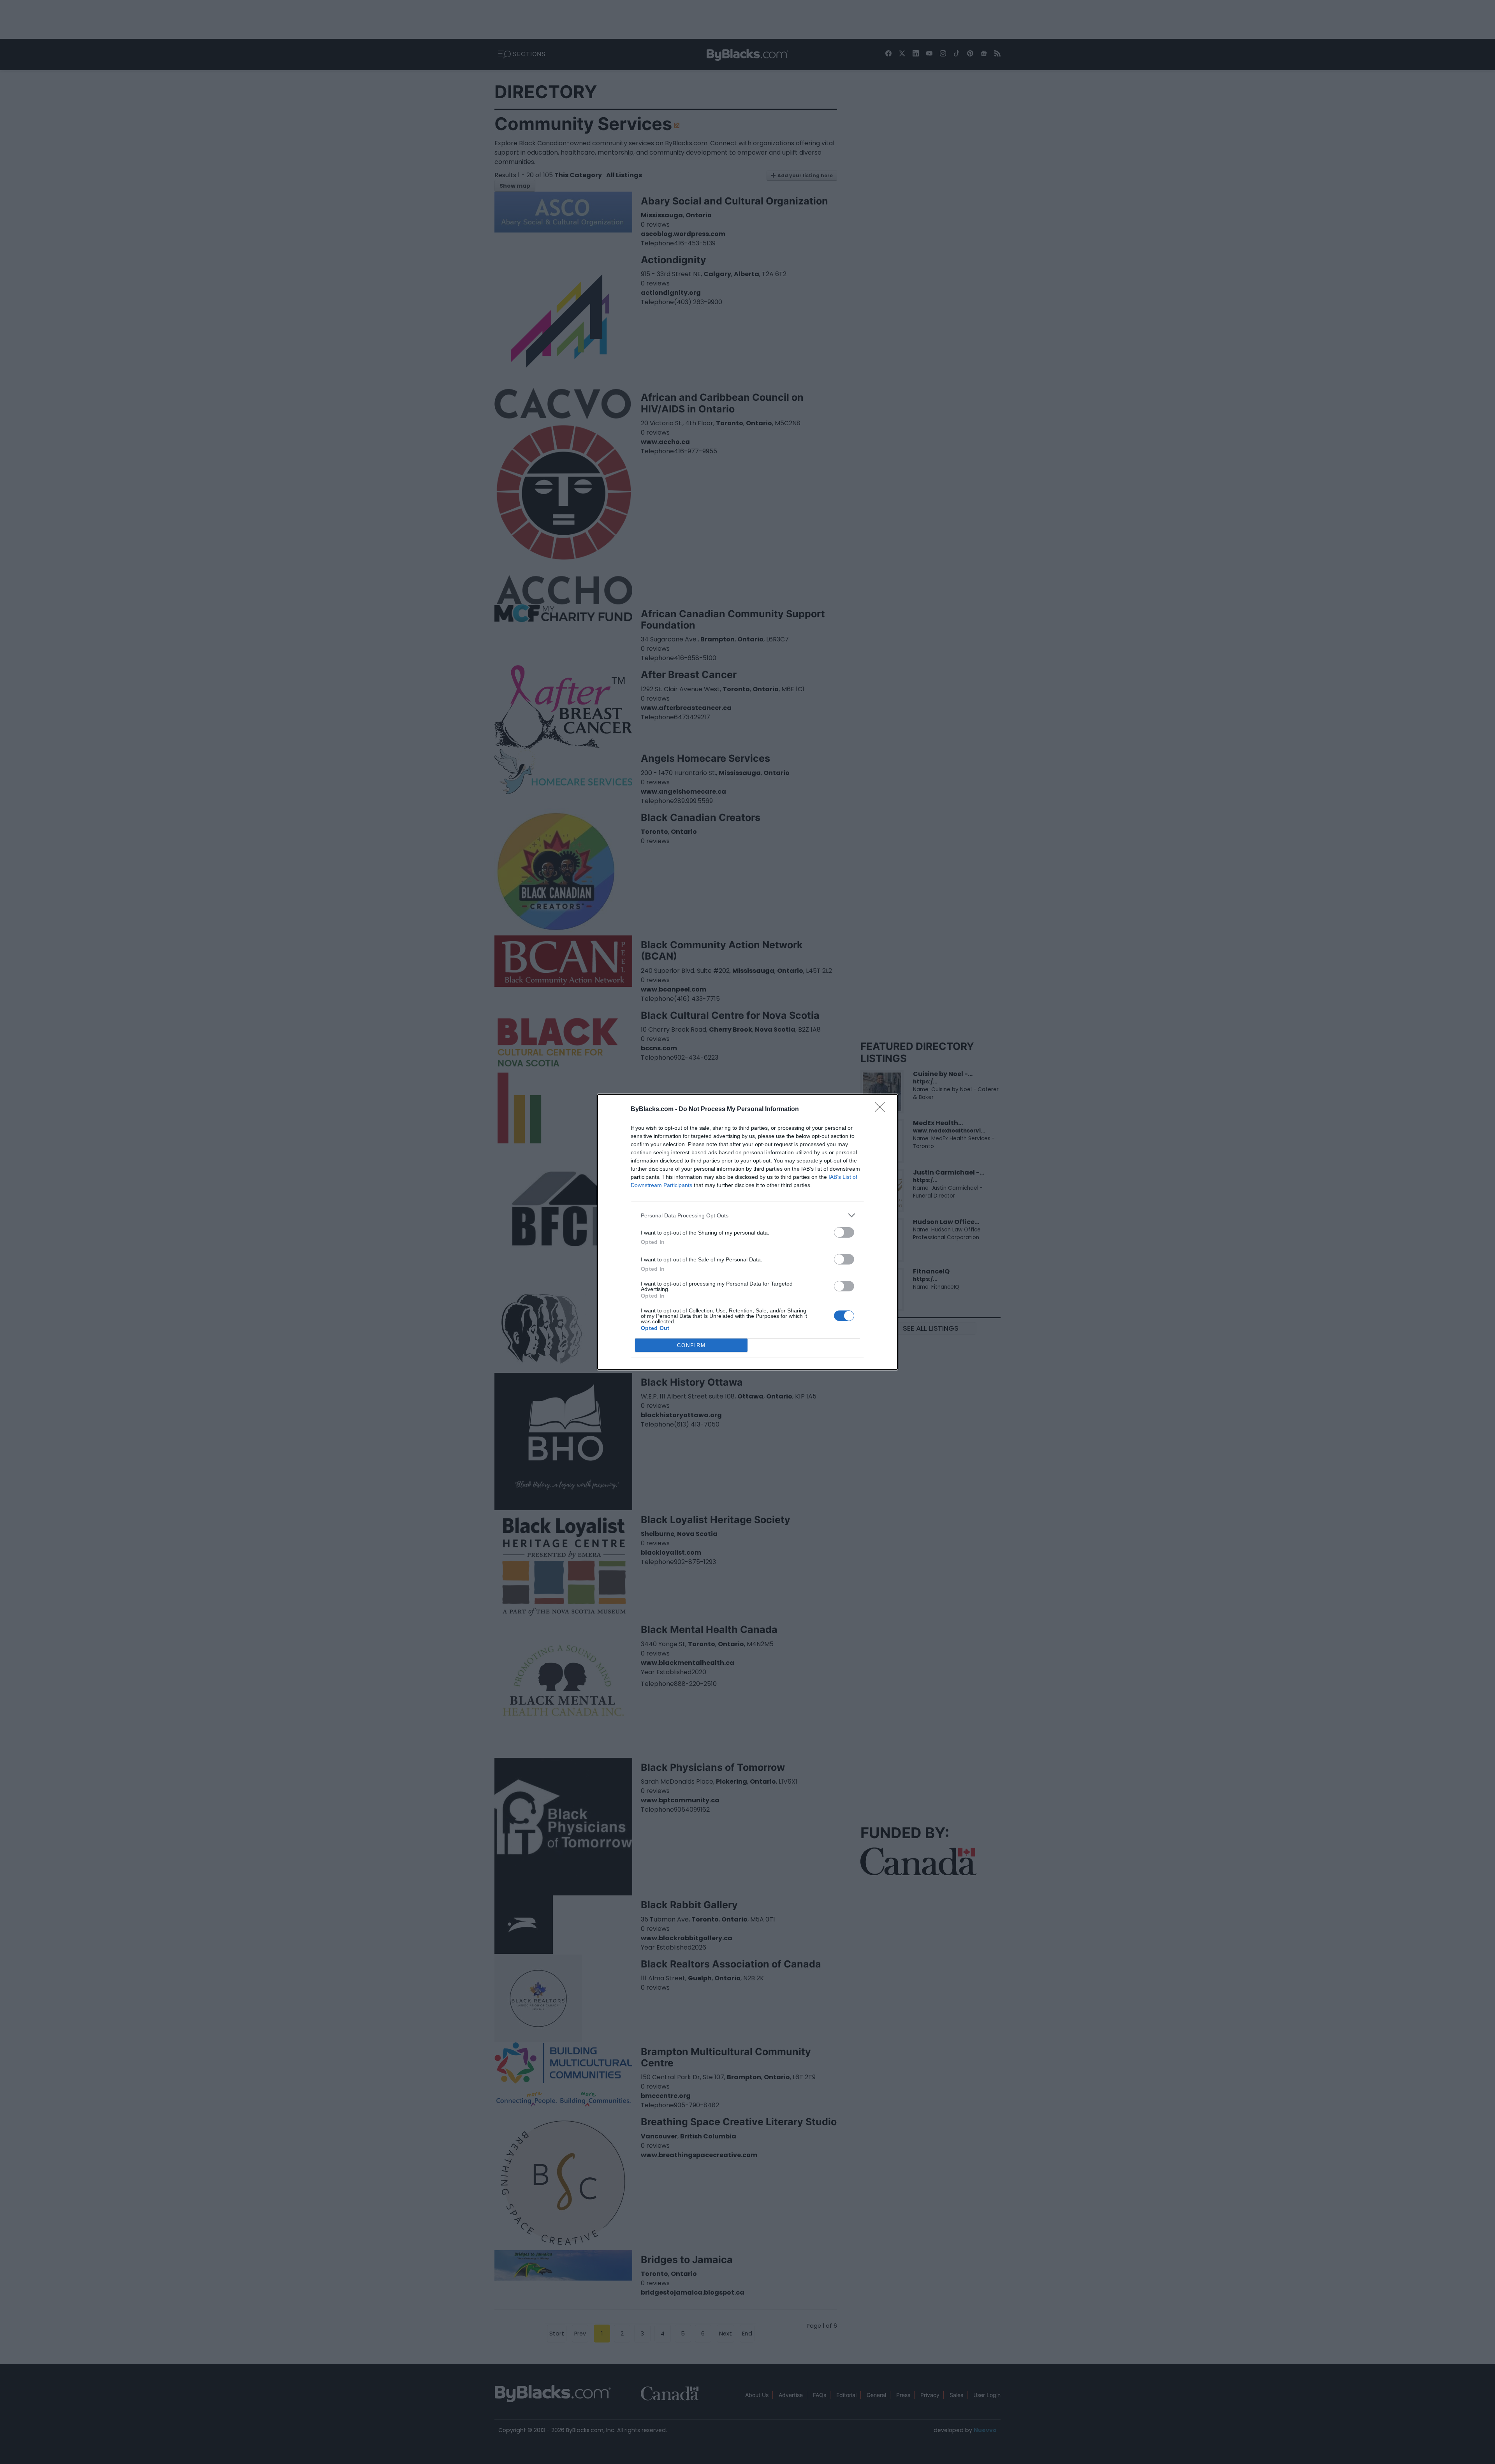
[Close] (882, 1110)
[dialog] (747, 1232)
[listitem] (747, 1215)
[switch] (844, 1232)
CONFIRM (691, 1345)
